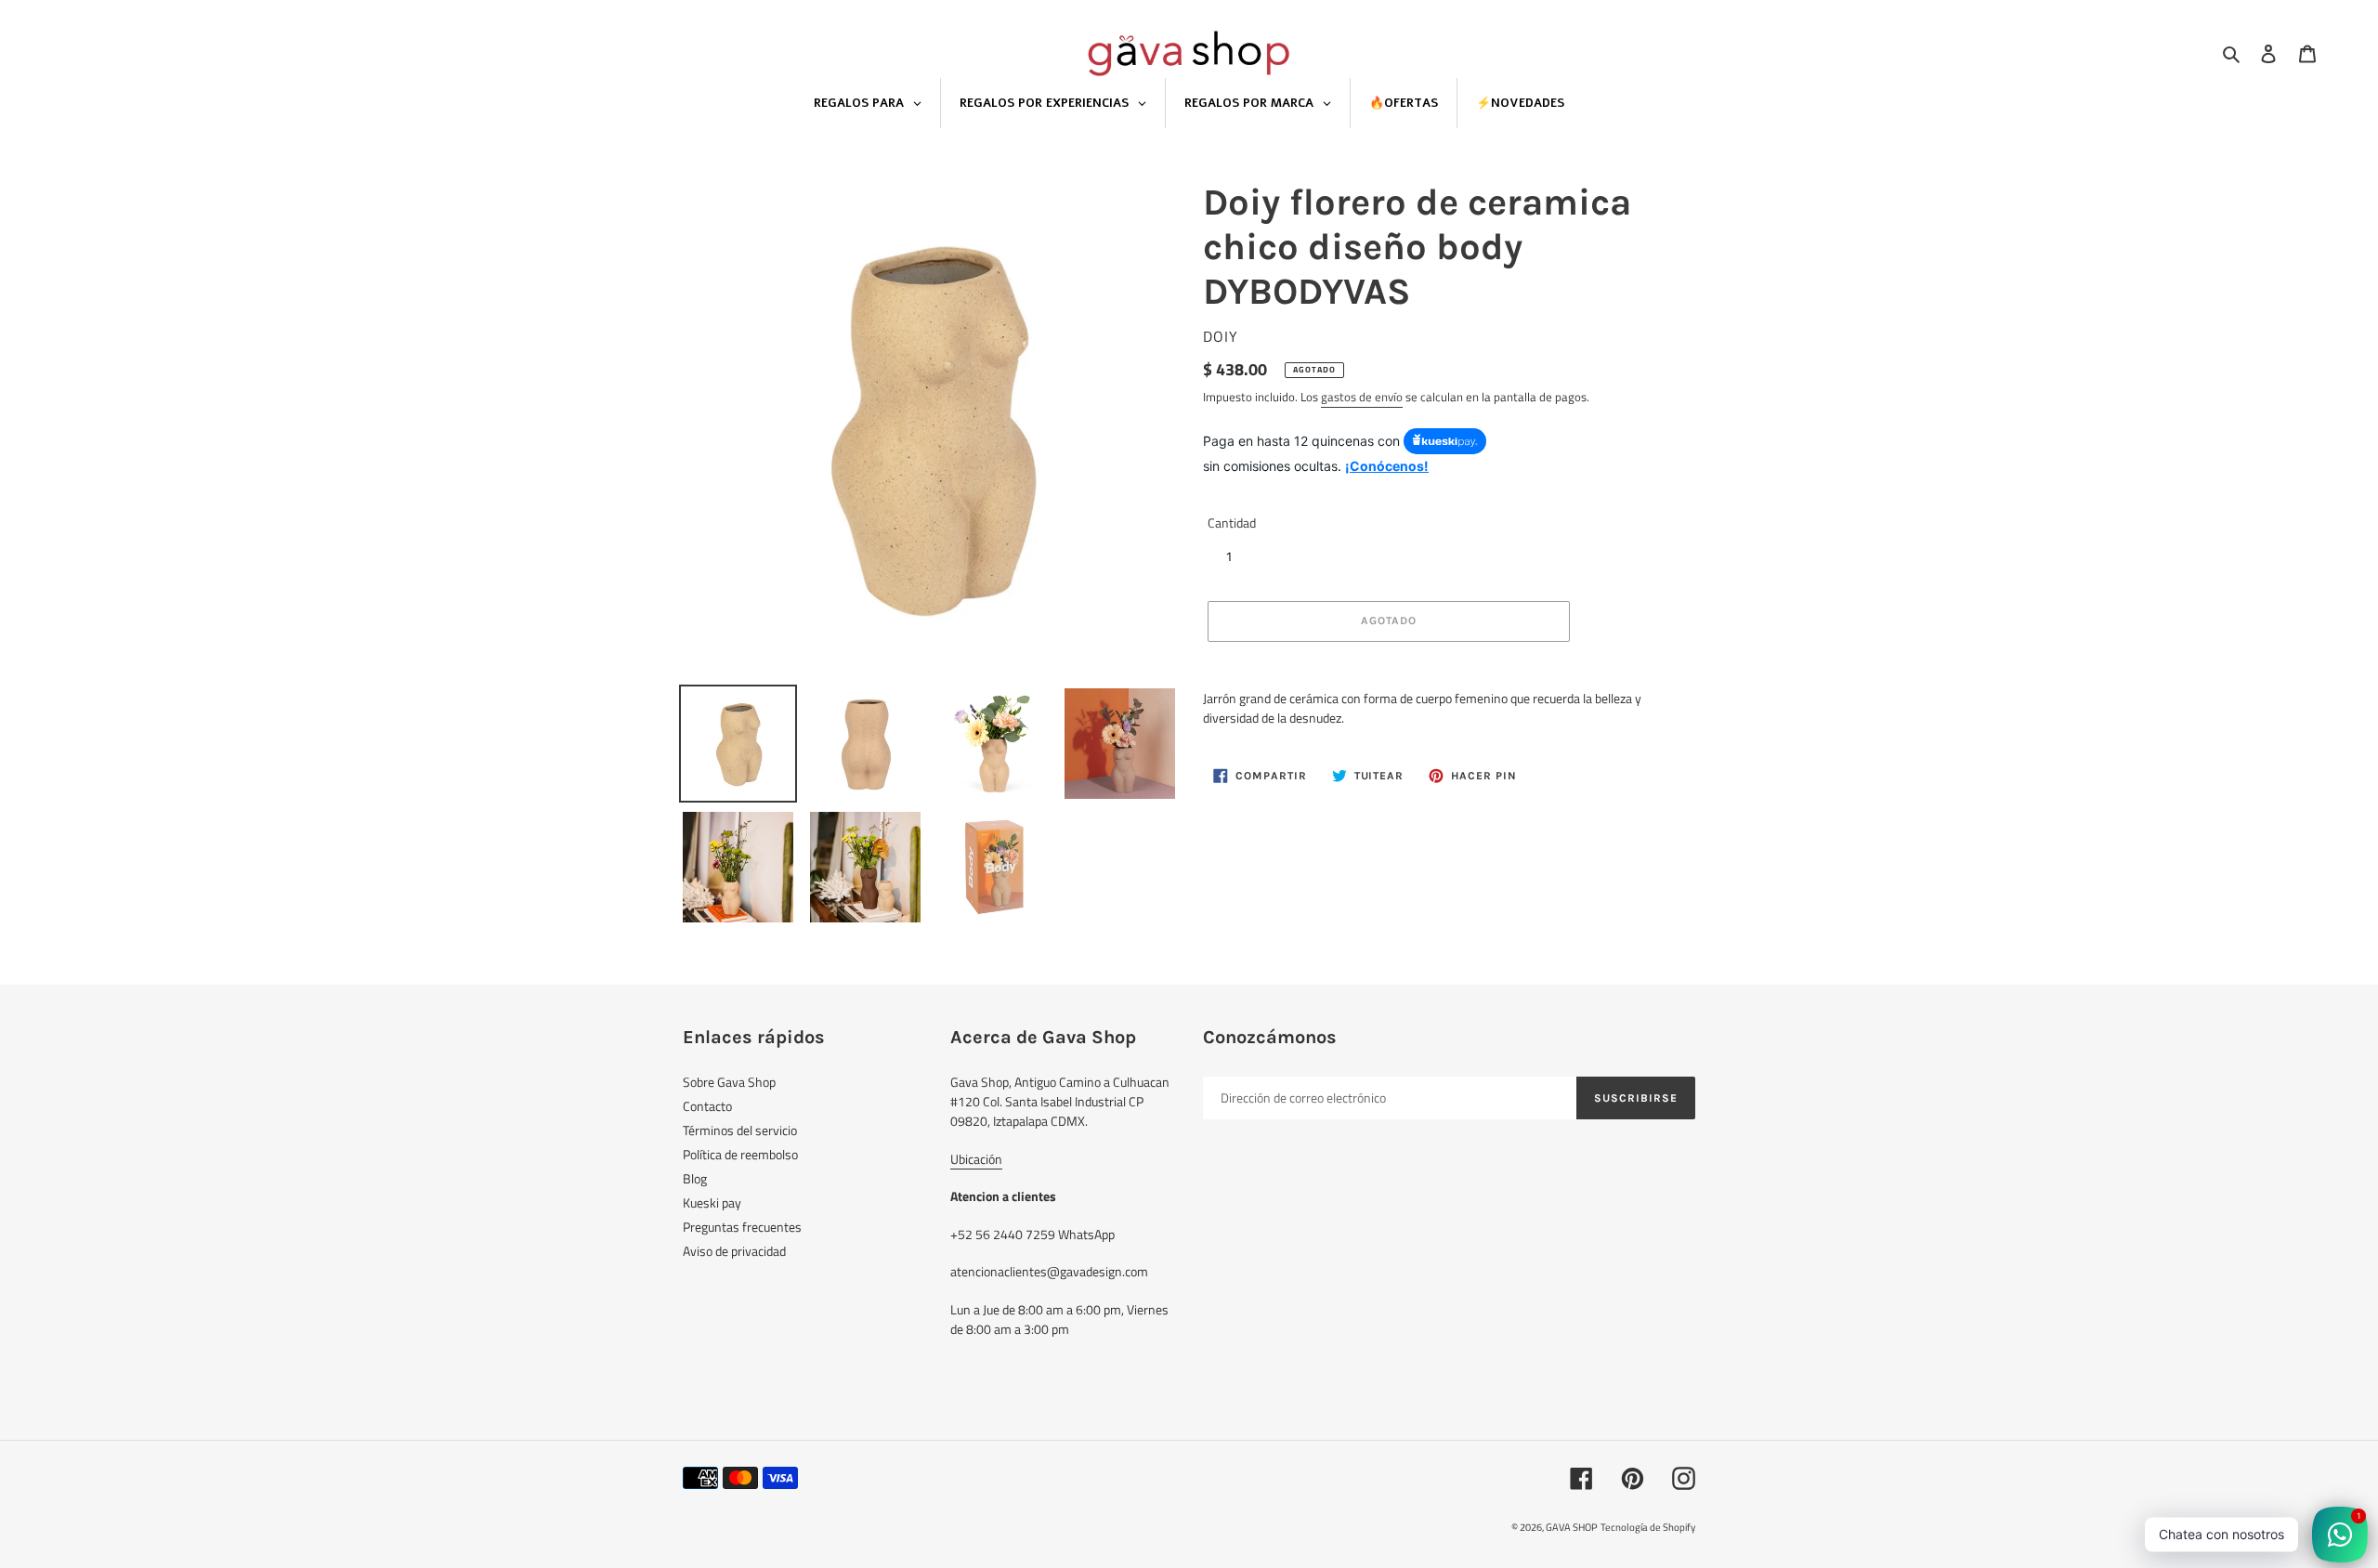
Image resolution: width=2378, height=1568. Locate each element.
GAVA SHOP (1572, 1527)
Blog (695, 1178)
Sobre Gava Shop (729, 1082)
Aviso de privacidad (734, 1251)
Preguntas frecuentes (742, 1227)
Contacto (707, 1106)
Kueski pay (712, 1202)
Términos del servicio (740, 1130)
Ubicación (976, 1159)
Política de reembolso (740, 1154)
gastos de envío (1362, 397)
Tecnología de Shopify (1648, 1527)
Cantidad (1232, 523)
